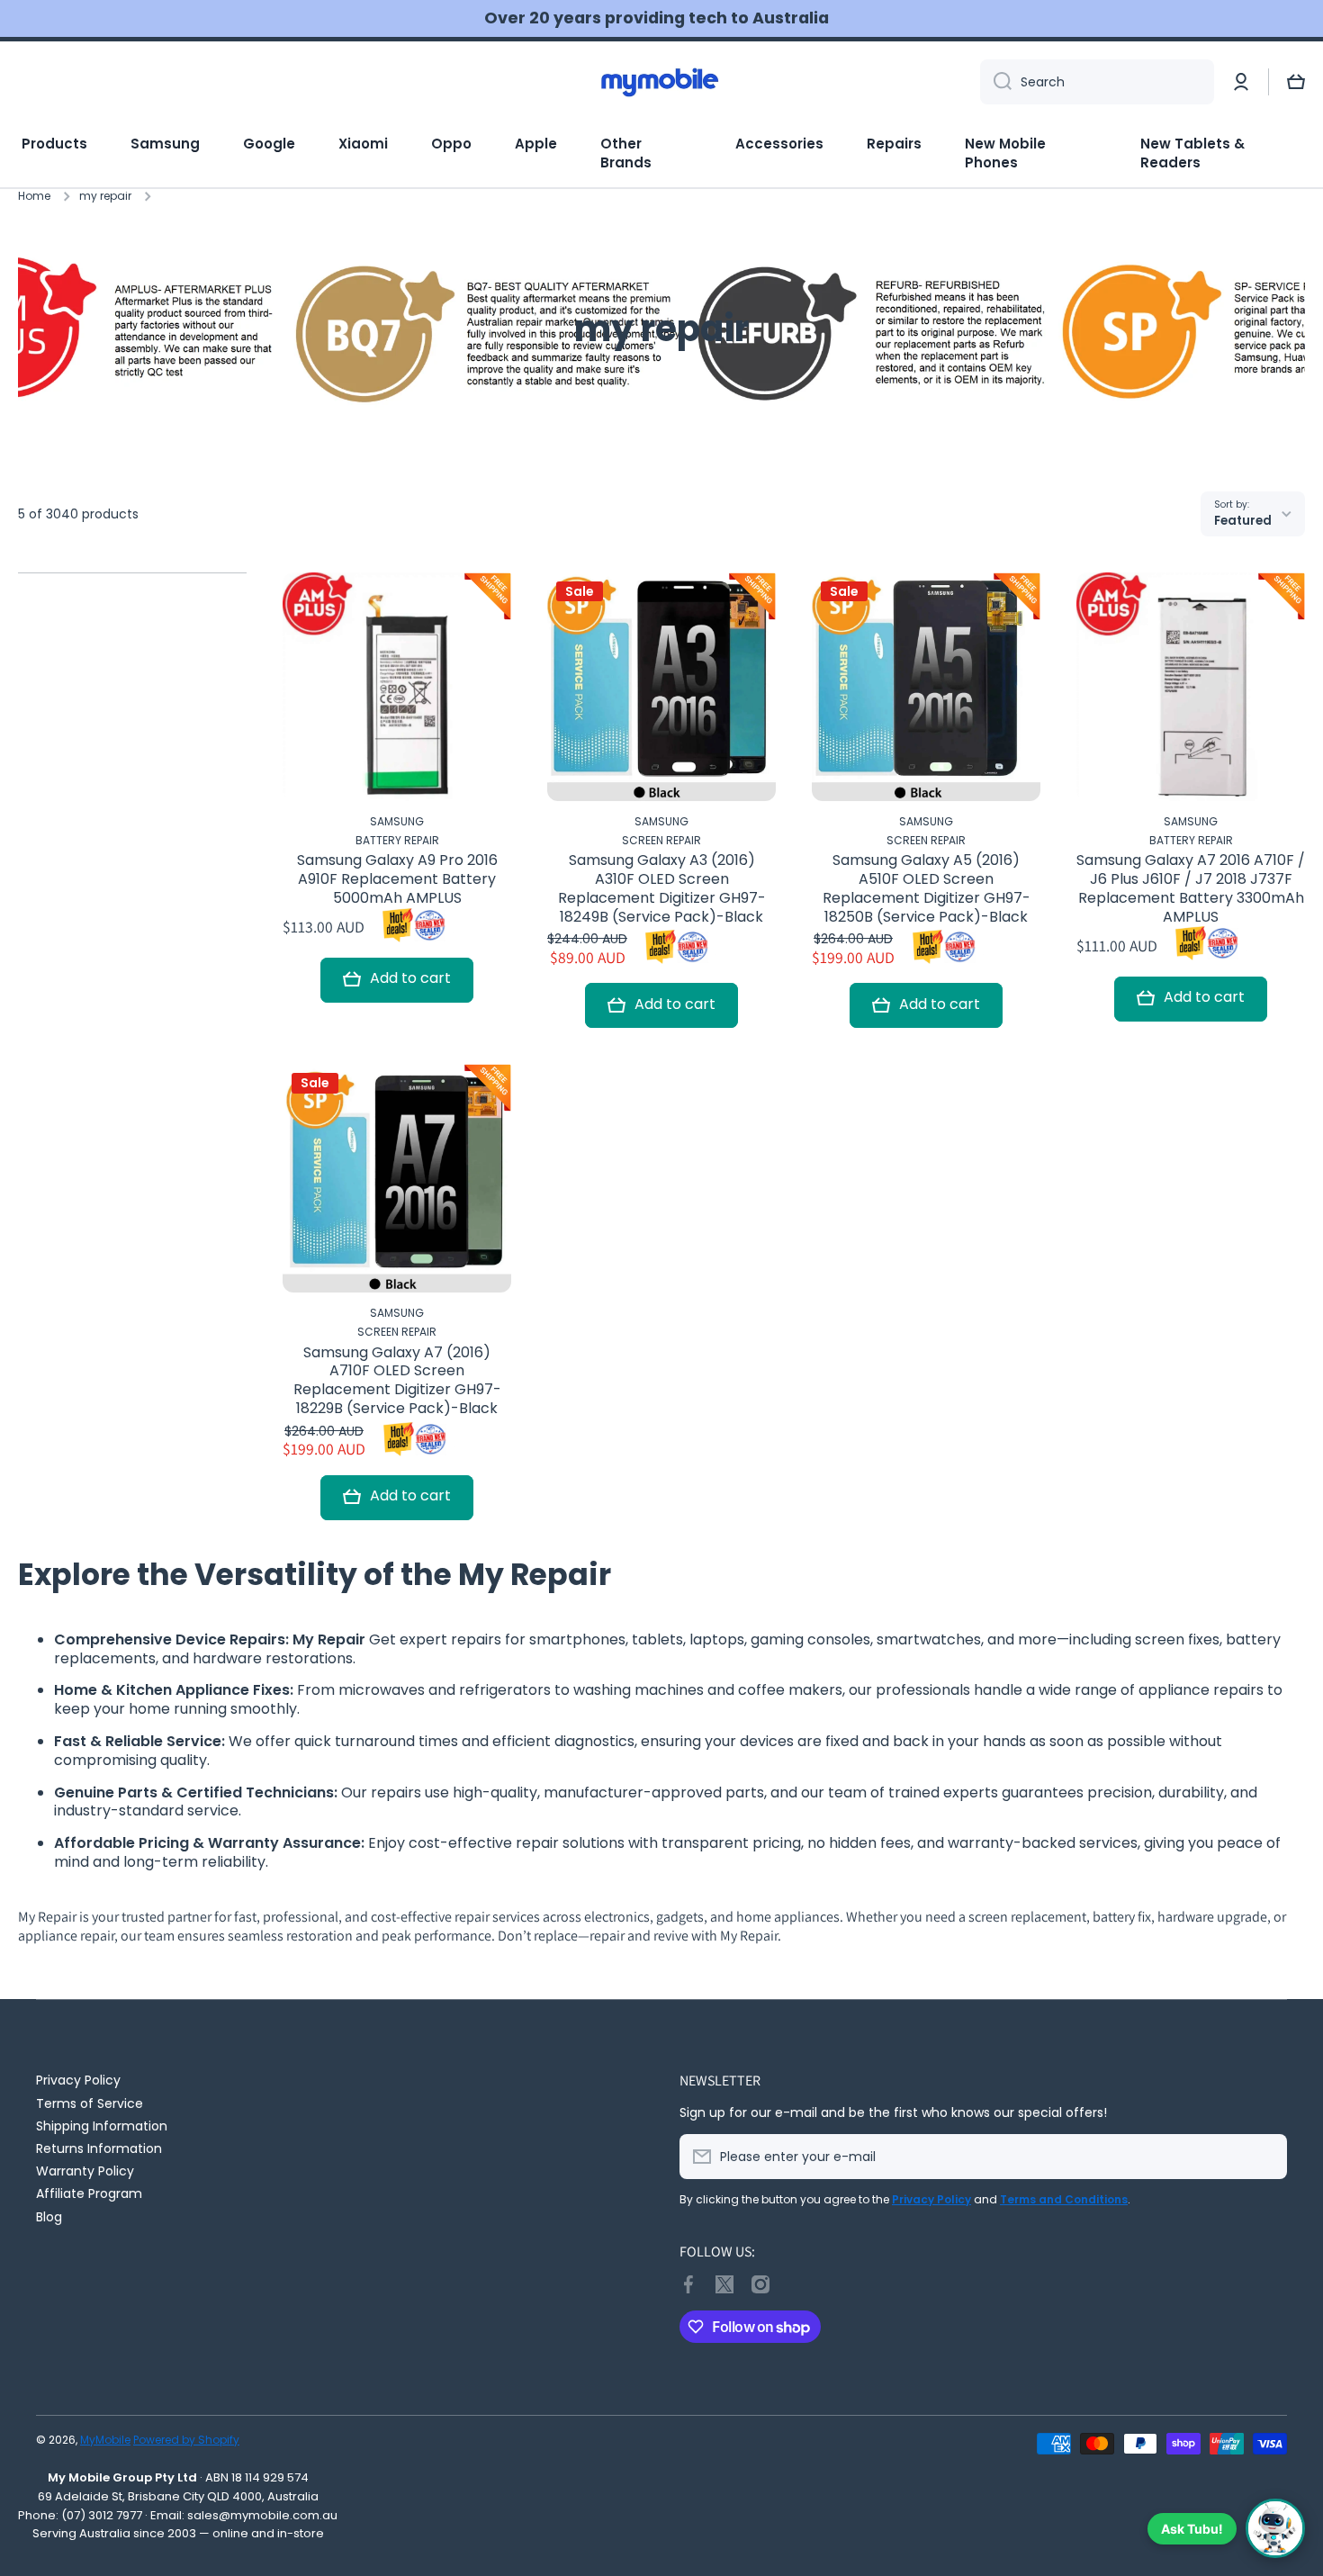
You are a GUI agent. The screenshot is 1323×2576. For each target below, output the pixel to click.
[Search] (996, 82)
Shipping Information (102, 2126)
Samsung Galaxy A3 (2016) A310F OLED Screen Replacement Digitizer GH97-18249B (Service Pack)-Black (662, 889)
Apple (536, 144)
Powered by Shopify (186, 2440)
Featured (1243, 521)
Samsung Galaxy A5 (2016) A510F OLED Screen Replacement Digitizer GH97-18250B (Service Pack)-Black (927, 889)
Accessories (779, 144)
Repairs (894, 144)
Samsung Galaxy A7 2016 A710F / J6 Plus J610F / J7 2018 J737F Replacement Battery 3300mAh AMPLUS (1191, 889)
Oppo (451, 144)
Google (269, 144)
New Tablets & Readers (1192, 153)
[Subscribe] (1264, 2157)
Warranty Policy (85, 2171)
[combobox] (1097, 82)
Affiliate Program (89, 2193)
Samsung (165, 144)
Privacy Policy (78, 2080)
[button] (1296, 82)
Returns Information (99, 2148)
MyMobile (105, 2440)
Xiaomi (363, 144)
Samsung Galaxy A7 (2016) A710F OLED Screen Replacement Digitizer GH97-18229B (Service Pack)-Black (397, 1381)
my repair (105, 196)
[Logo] (661, 82)
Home (34, 196)
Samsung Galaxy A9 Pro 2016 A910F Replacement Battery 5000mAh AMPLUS (397, 879)
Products (54, 144)
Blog (49, 2216)
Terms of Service (90, 2103)
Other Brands (626, 153)
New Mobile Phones (1005, 153)
